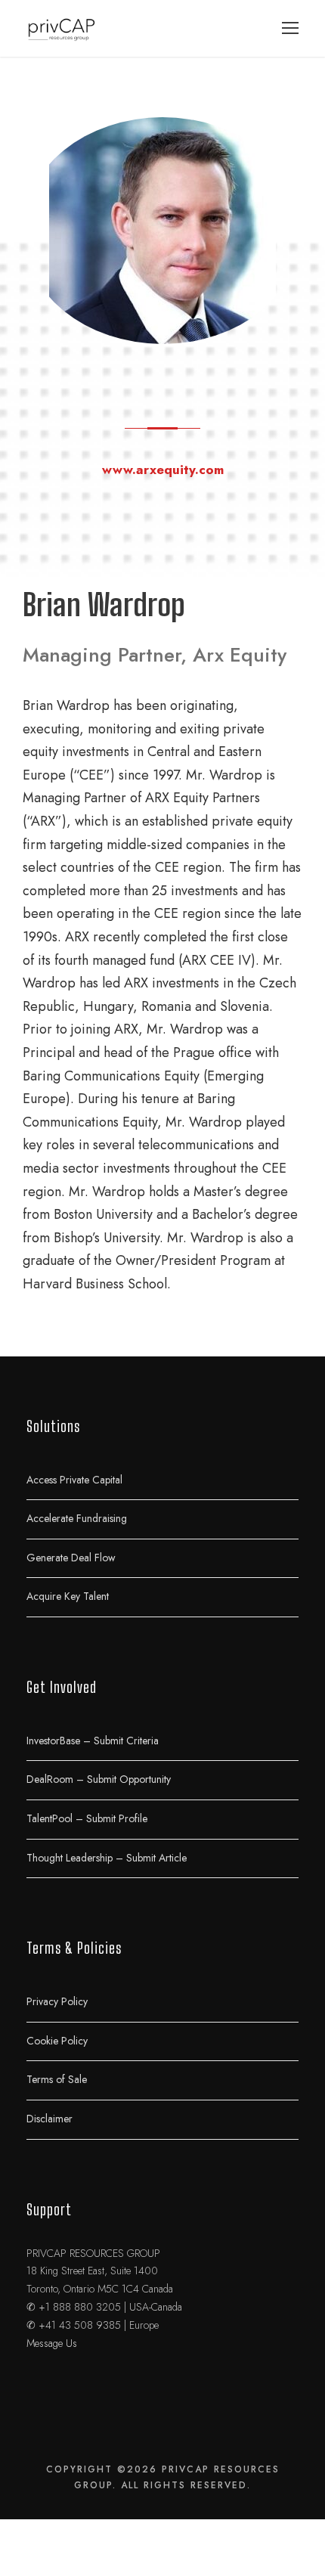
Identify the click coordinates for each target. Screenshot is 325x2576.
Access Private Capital (74, 1479)
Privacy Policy (57, 2001)
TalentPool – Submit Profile (87, 1818)
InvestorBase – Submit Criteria (93, 1740)
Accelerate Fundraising (77, 1518)
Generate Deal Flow (71, 1557)
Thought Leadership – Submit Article (107, 1857)
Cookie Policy (57, 2040)
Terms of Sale (57, 2079)
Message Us (52, 2343)
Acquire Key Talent (68, 1596)
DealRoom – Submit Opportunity (99, 1779)
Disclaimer (50, 2119)
